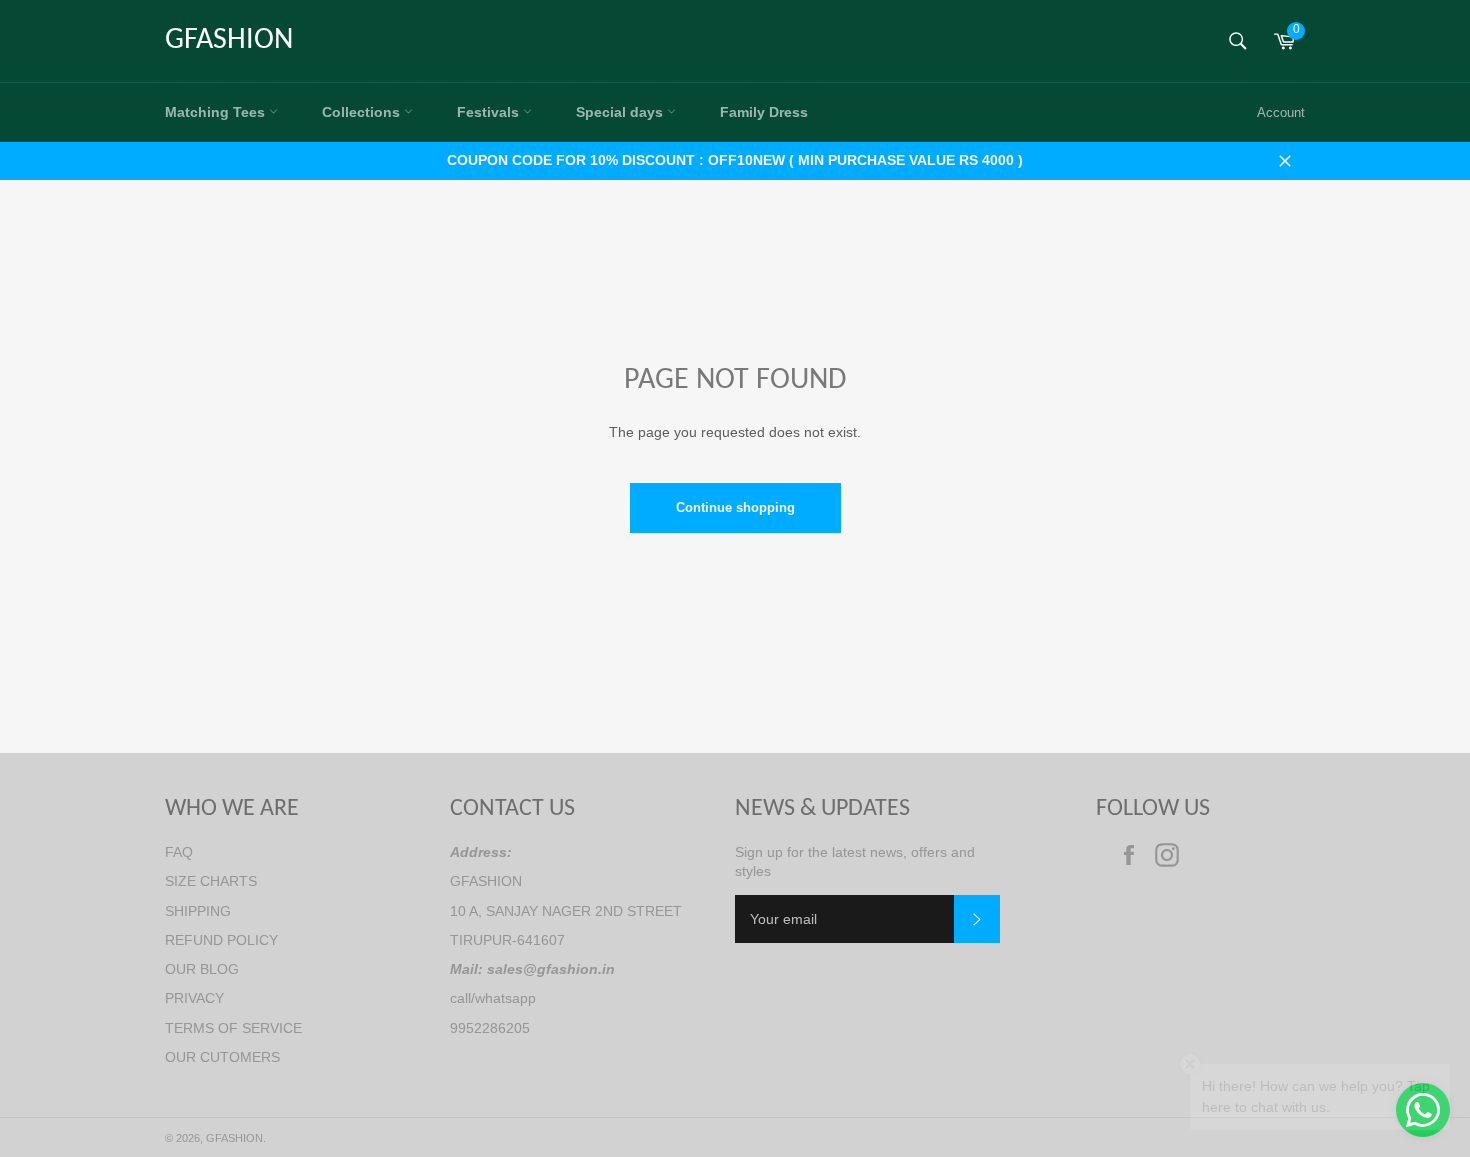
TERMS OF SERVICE (233, 1028)
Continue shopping (735, 507)
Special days (621, 112)
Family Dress (764, 112)
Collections (363, 112)
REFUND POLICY (221, 940)
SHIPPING (198, 911)
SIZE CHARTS (211, 881)
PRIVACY (194, 998)
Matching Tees (217, 112)
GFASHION (229, 40)
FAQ (179, 852)
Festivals (490, 112)
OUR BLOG (202, 969)
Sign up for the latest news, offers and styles (855, 861)
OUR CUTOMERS (222, 1057)
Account (1281, 112)
